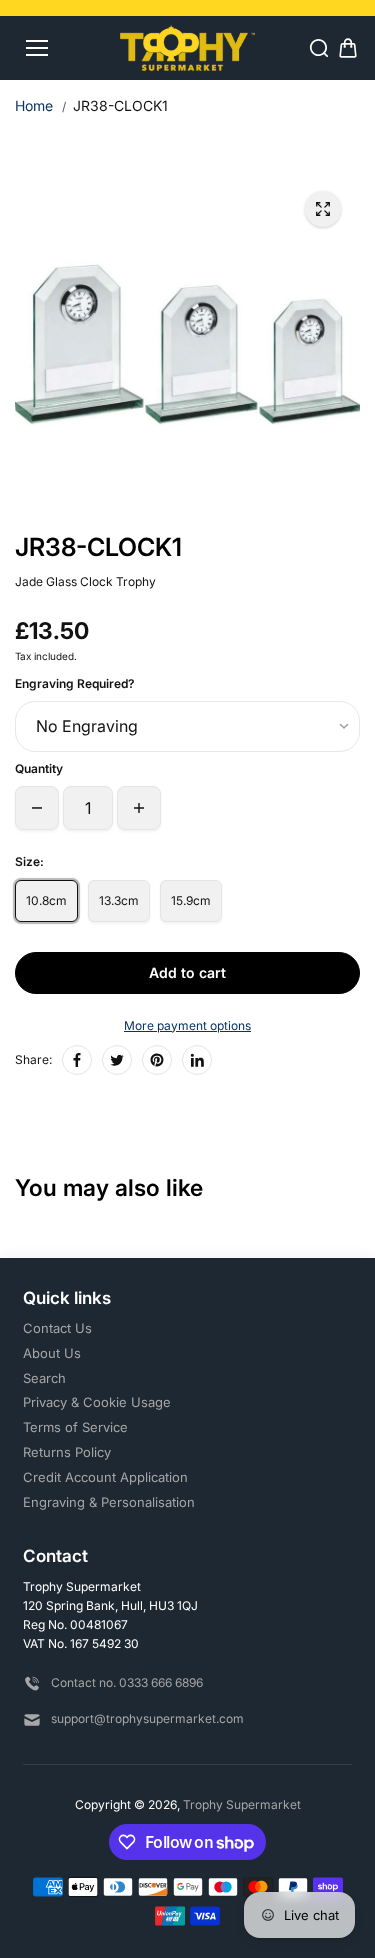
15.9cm (191, 900)
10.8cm (46, 900)
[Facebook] (77, 1060)
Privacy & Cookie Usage (97, 1402)
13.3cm (119, 900)
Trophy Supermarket (242, 1804)
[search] (319, 48)
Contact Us (57, 1328)
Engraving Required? (75, 683)
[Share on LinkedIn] (197, 1060)
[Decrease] (37, 808)
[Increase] (139, 808)
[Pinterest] (157, 1060)
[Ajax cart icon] (348, 48)
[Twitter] (117, 1060)
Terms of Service (75, 1427)
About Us (52, 1353)
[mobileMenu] (37, 48)
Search (44, 1378)
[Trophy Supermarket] (187, 47)
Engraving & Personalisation (109, 1502)
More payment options (187, 1025)
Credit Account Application (105, 1477)
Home (34, 105)
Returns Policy (67, 1452)
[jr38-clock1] (323, 209)
